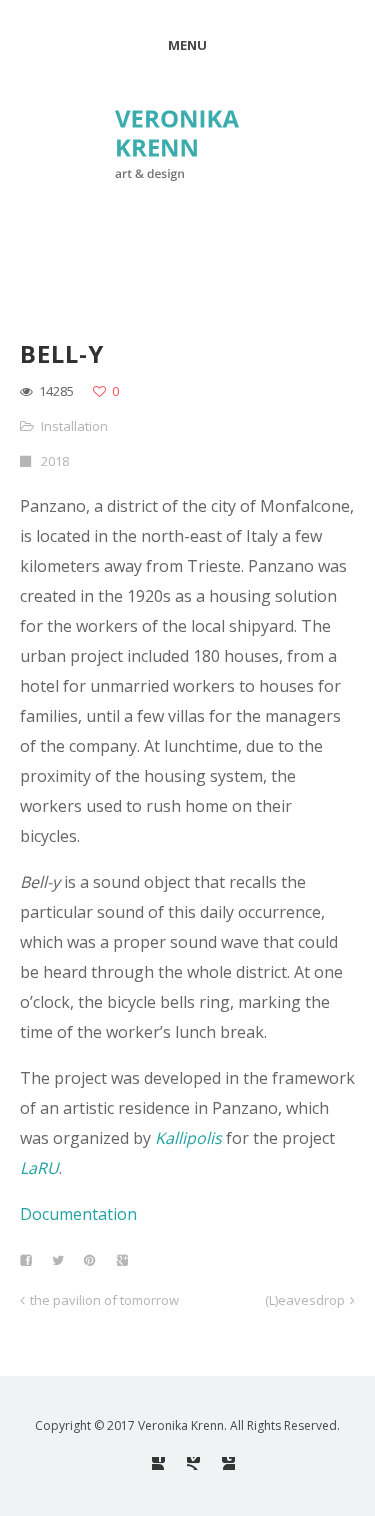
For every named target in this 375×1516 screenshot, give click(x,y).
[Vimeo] (193, 1463)
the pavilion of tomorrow (104, 1300)
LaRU (39, 1168)
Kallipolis (188, 1138)
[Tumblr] (228, 1463)
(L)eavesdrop (305, 1300)
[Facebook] (158, 1463)
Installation (74, 426)
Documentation (78, 1214)
